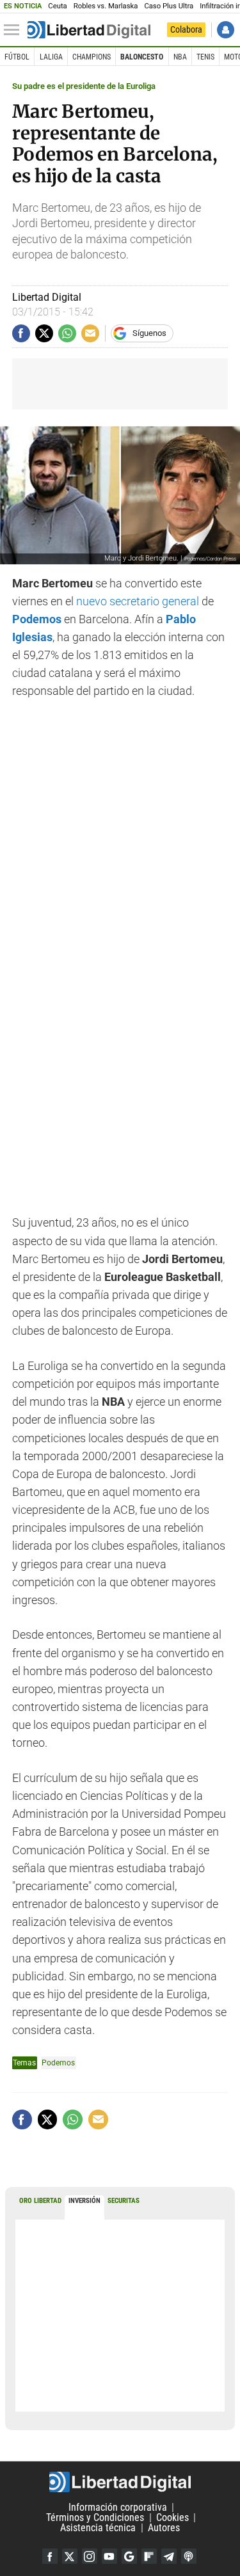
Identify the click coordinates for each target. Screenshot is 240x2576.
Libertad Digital (120, 2482)
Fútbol (17, 57)
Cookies (172, 2517)
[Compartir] (21, 333)
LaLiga (51, 57)
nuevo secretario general (138, 601)
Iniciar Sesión (226, 30)
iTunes (189, 2556)
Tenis (205, 57)
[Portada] (89, 30)
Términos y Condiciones (95, 2517)
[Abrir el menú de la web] (15, 30)
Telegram (169, 2556)
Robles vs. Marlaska (106, 6)
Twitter (70, 2556)
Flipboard (149, 2556)
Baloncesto (142, 57)
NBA (180, 57)
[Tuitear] (44, 333)
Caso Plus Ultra (169, 6)
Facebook (50, 2556)
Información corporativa (118, 2507)
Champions (92, 57)
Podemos (58, 2063)
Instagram (90, 2556)
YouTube (109, 2556)
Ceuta (57, 6)
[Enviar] (67, 333)
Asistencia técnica (98, 2528)
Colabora (186, 29)
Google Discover (129, 2556)
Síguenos (149, 333)
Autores (164, 2528)
